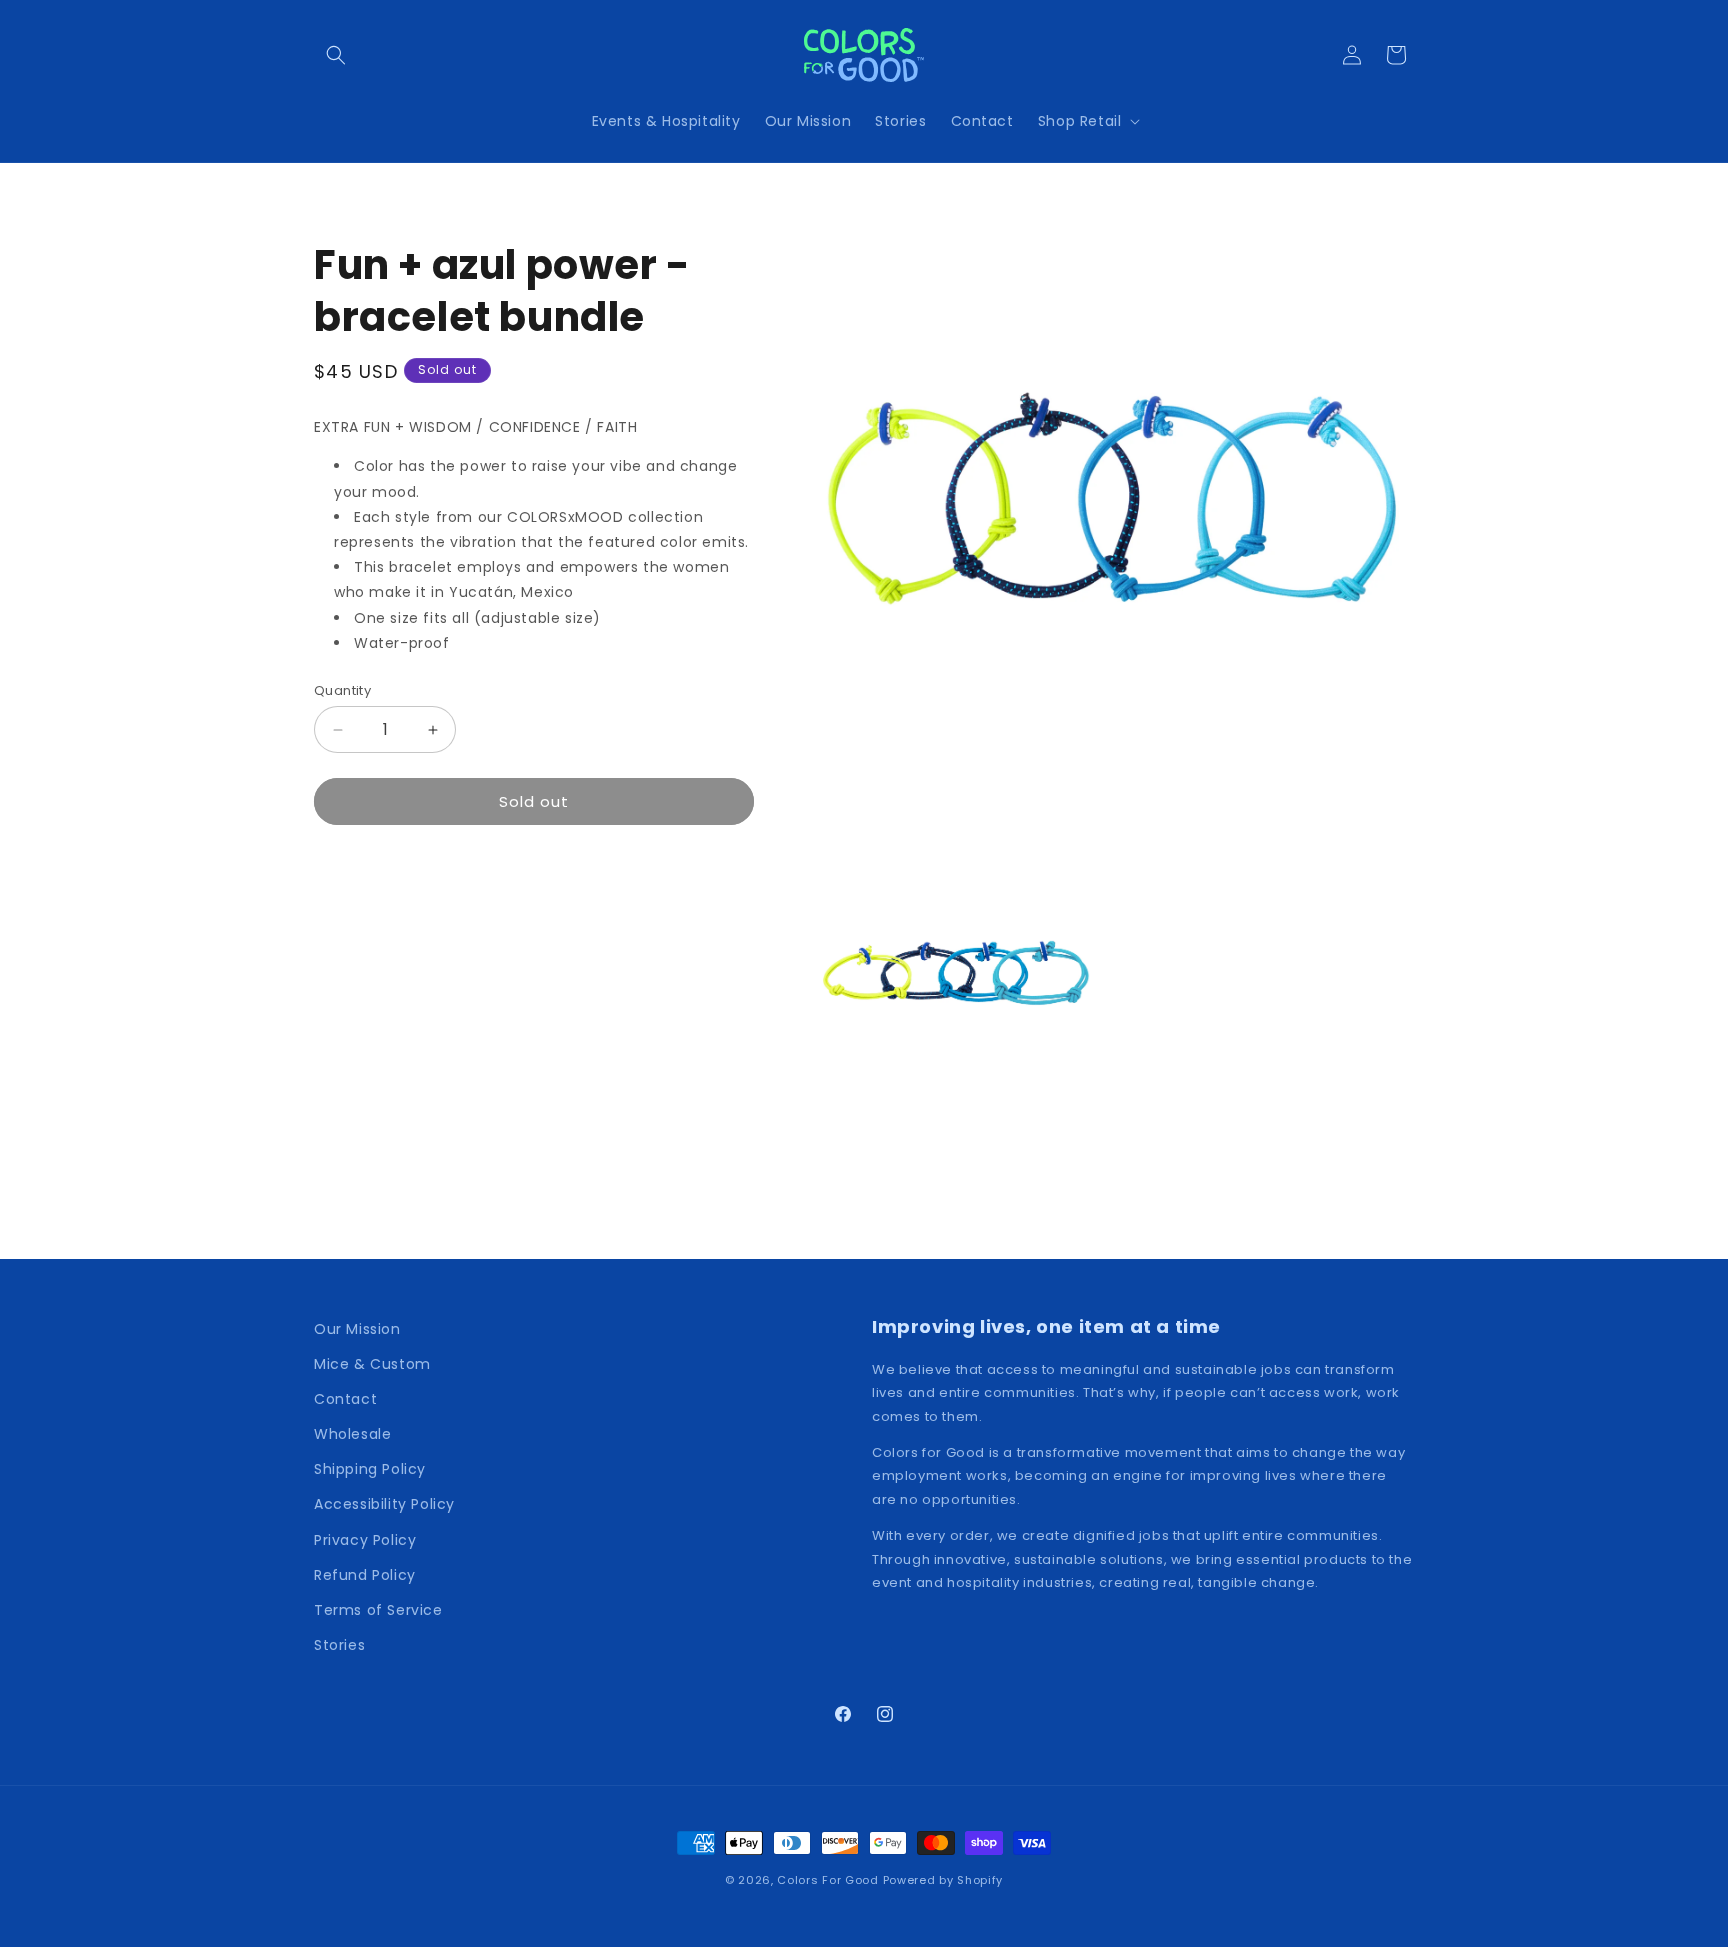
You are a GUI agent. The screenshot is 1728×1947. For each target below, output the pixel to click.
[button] (336, 55)
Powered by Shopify (943, 1880)
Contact (345, 1399)
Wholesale (352, 1434)
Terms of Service (378, 1610)
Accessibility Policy (384, 1504)
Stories (339, 1645)
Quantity (342, 690)
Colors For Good (828, 1880)
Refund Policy (365, 1575)
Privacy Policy (365, 1540)
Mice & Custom (372, 1364)
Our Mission (357, 1329)
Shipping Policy (370, 1469)
